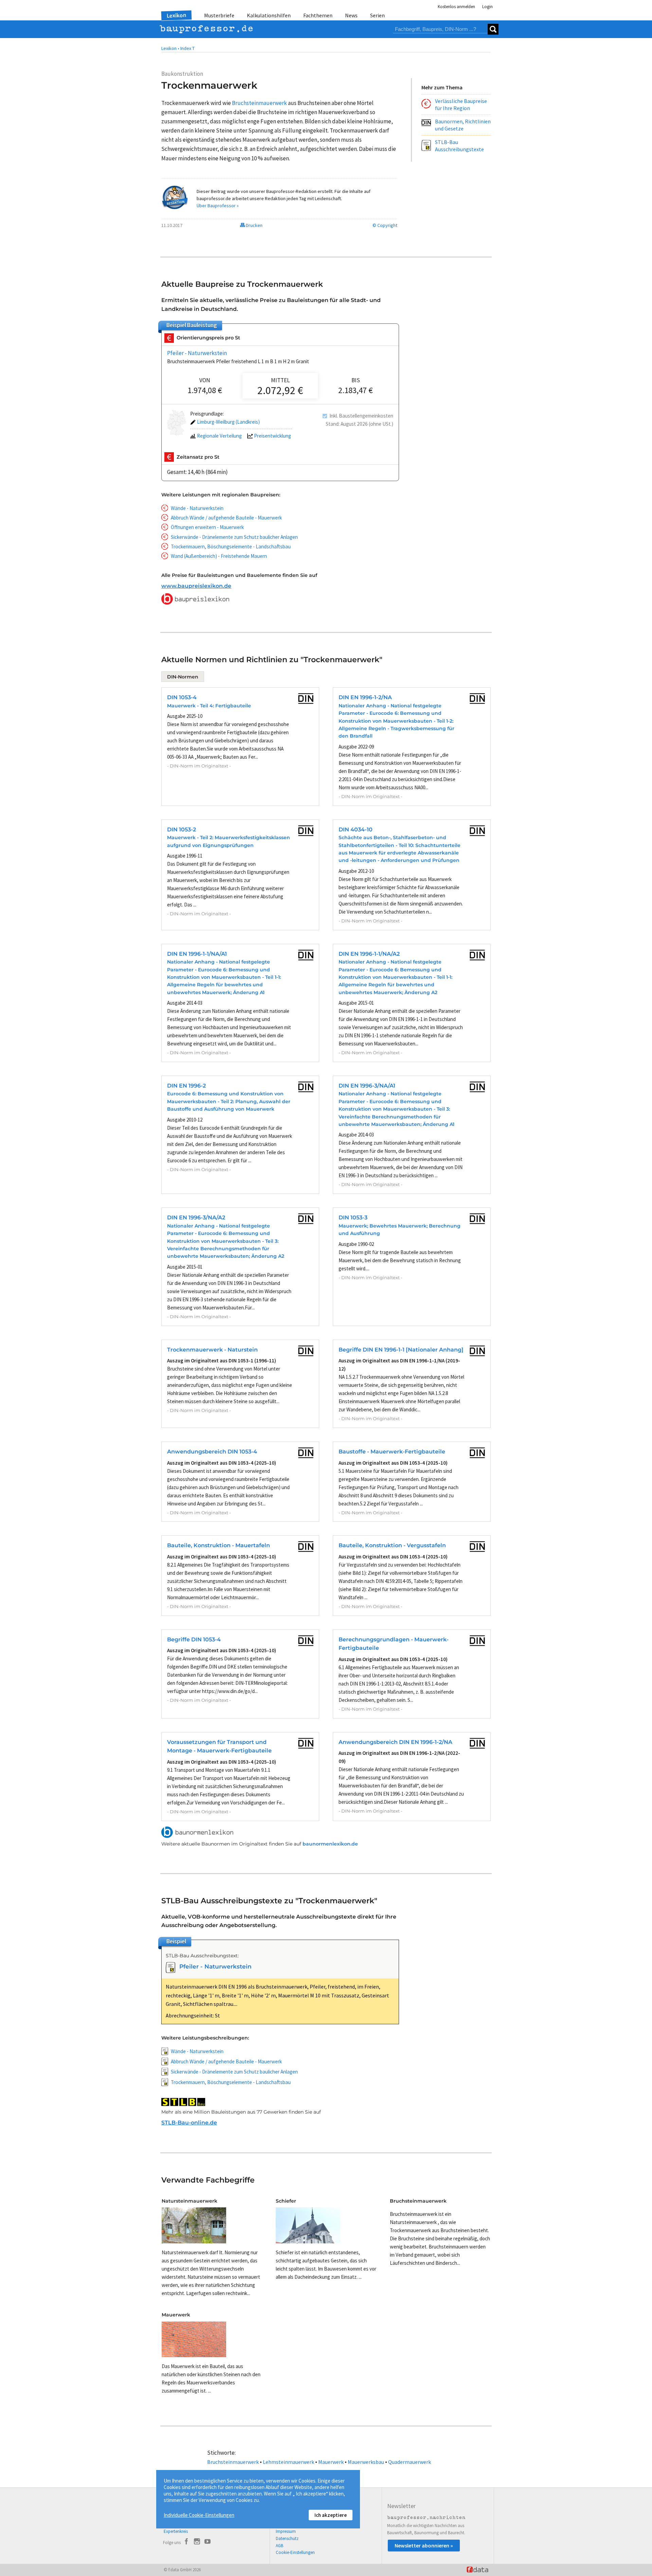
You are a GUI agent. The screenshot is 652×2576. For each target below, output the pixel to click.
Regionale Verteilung (219, 436)
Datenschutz (287, 2538)
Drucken (254, 225)
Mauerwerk (331, 2462)
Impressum (286, 2531)
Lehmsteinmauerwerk (288, 2462)
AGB (279, 2546)
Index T (187, 48)
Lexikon (177, 15)
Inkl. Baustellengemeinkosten (361, 416)
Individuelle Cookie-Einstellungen (199, 2515)
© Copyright (385, 225)
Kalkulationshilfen (269, 15)
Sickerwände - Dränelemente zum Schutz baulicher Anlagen (234, 537)
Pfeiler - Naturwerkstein (197, 353)
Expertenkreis (176, 2531)
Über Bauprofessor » (218, 206)
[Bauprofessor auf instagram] (197, 2542)
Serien (377, 15)
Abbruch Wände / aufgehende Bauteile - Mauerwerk (226, 518)
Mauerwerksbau (366, 2462)
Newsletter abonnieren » (424, 2545)
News (351, 15)
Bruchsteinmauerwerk (233, 2462)
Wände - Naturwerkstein (197, 508)
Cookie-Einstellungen (295, 2552)
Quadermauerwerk (410, 2462)
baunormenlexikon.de (330, 1844)
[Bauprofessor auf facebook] (186, 2542)
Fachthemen (318, 15)
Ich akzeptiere (331, 2515)
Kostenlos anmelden (456, 7)
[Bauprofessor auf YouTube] (207, 2542)
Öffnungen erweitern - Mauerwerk (207, 527)
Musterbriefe (219, 15)
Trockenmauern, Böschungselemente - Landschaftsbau (231, 546)
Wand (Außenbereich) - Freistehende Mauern (219, 556)
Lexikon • (170, 48)
